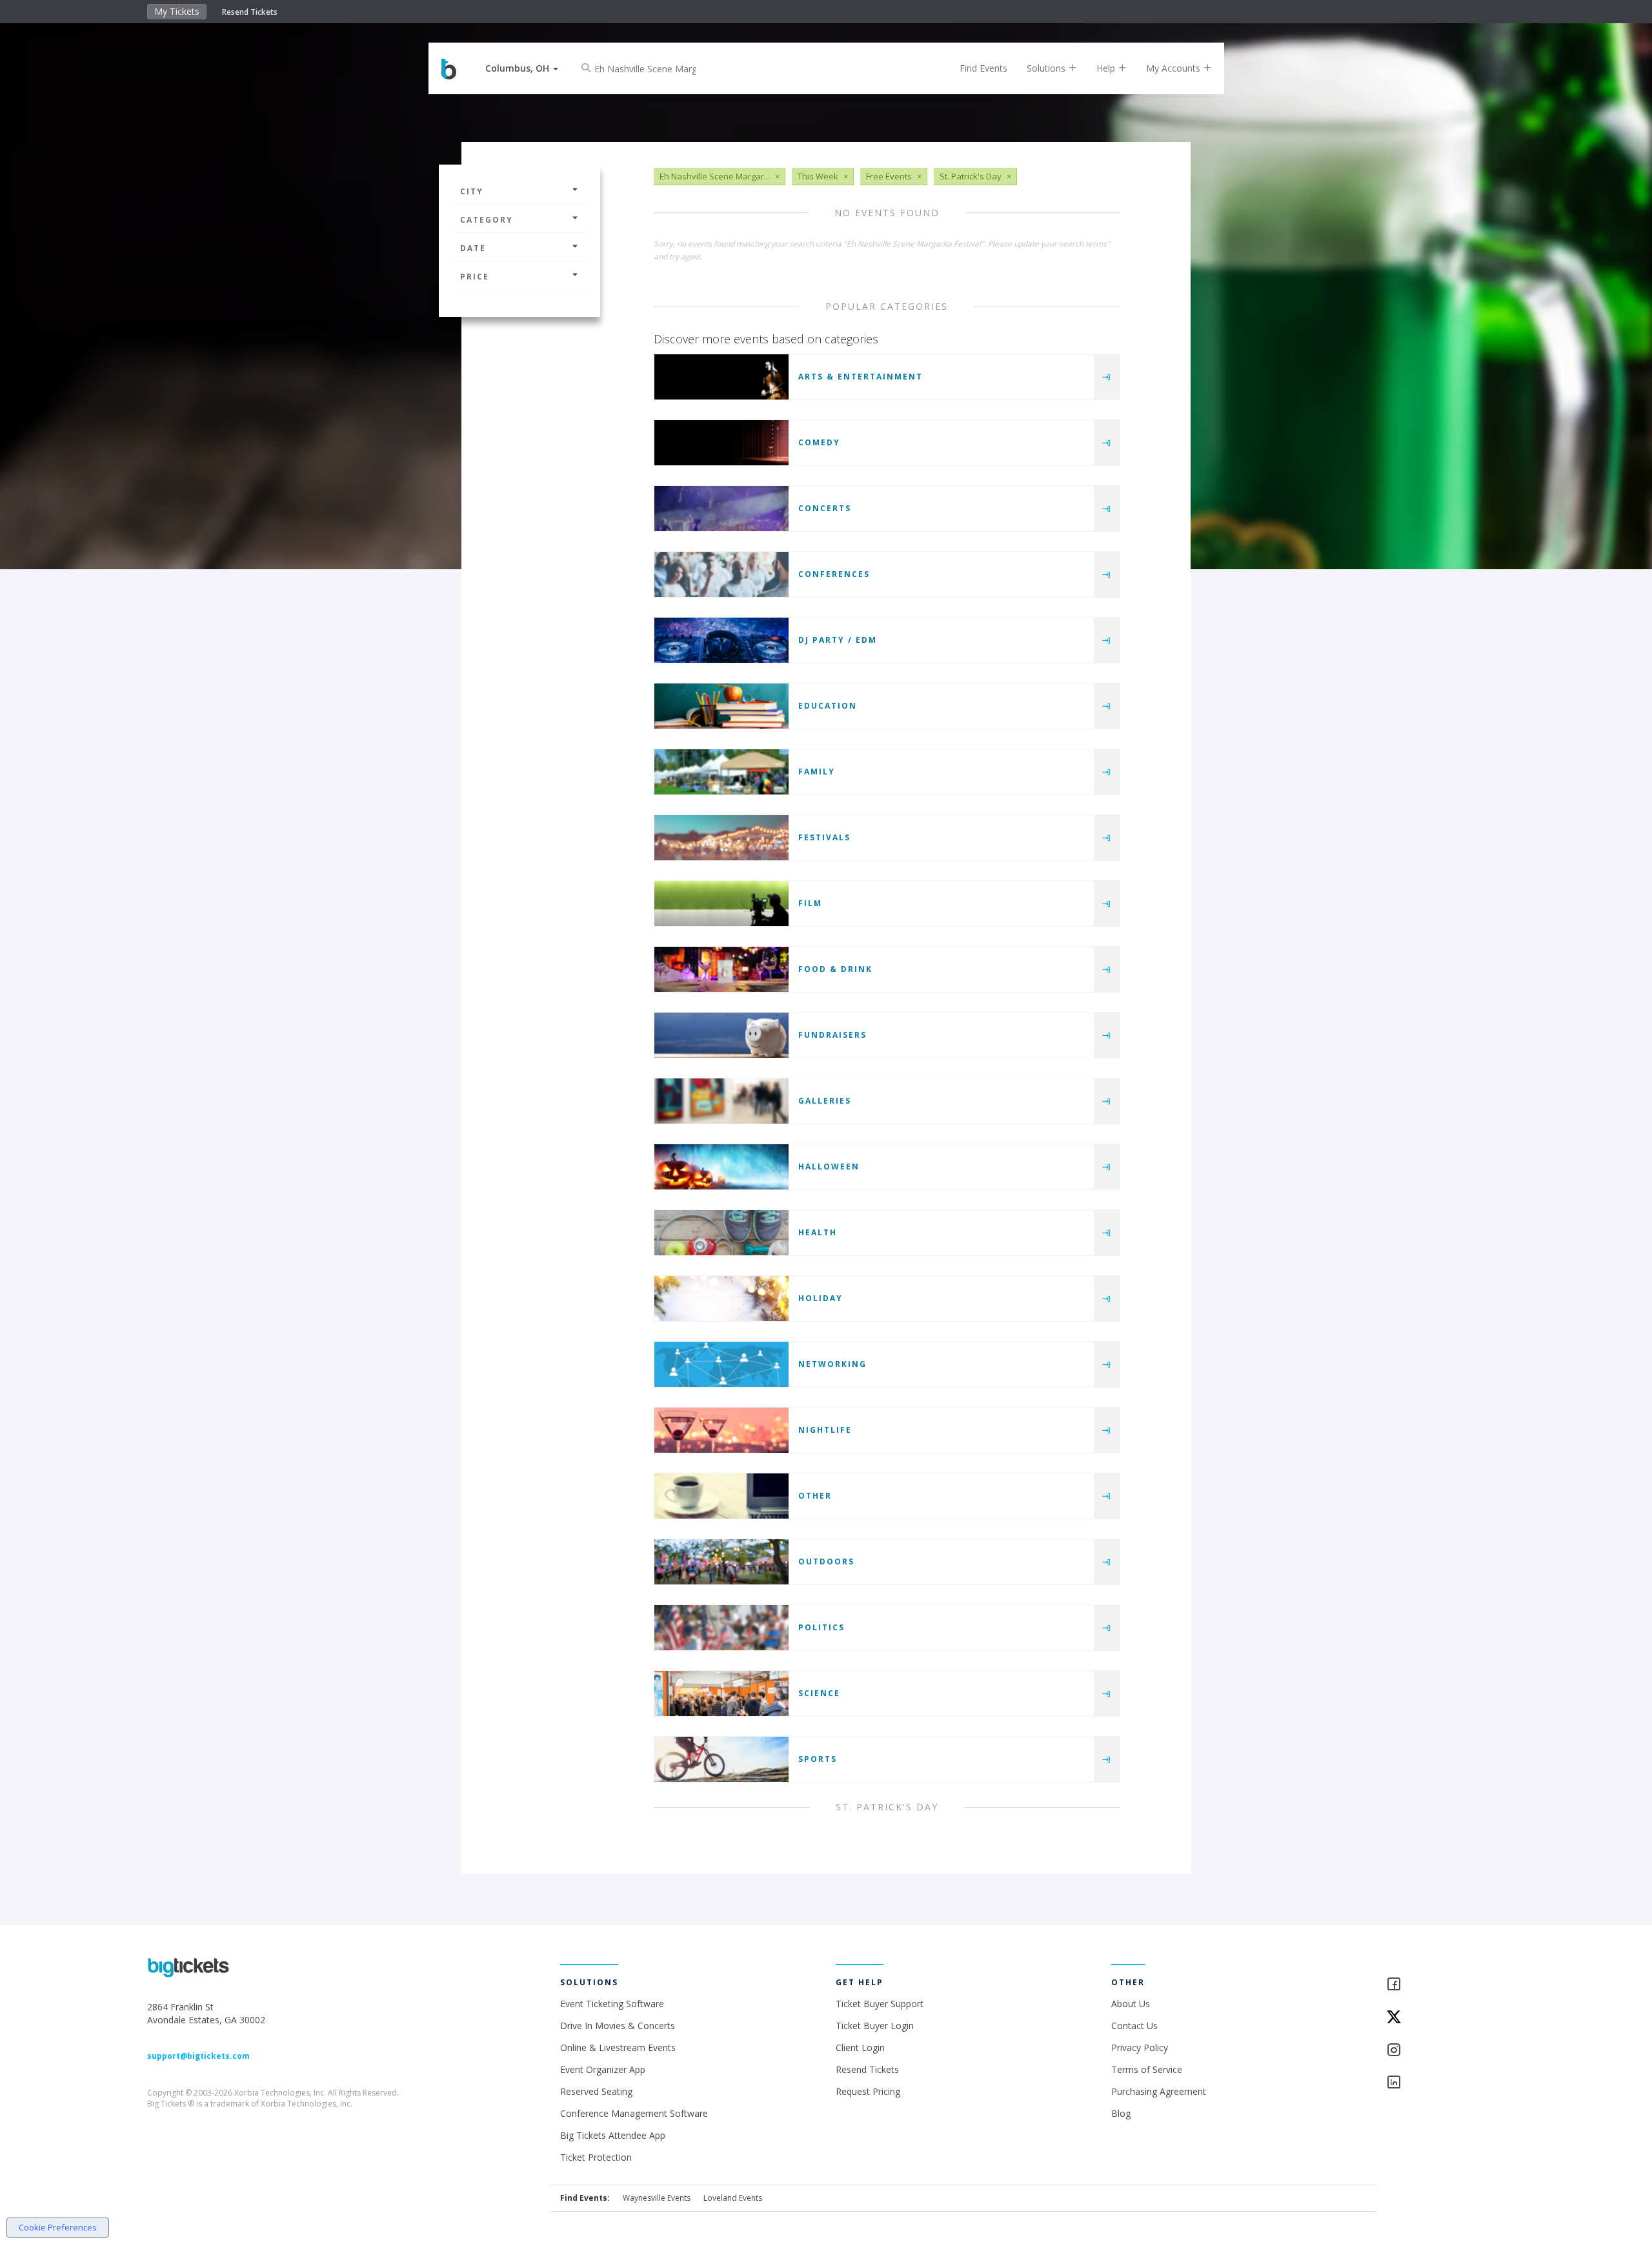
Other (815, 1496)
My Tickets (177, 11)
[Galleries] (721, 1101)
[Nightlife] (721, 1430)
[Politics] (721, 1628)
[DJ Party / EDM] (721, 640)
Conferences (834, 574)
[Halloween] (721, 1167)
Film (810, 903)
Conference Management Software (634, 2113)
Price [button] (475, 277)
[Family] (721, 772)
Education (828, 706)
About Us (1131, 2004)
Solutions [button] (1047, 68)
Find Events (983, 68)
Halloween (829, 1167)
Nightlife (825, 1430)
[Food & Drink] (721, 969)
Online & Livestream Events (618, 2047)
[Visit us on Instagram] (1445, 2051)
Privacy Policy (1140, 2047)
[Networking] (721, 1364)
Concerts (825, 508)
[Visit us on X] (1445, 2018)
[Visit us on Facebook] (1445, 1985)
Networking (832, 1364)
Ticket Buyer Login (875, 2026)
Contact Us (1134, 2026)
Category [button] (487, 220)
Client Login (860, 2047)
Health (818, 1232)
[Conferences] (721, 574)
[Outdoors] (721, 1562)
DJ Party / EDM (838, 640)
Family (817, 772)
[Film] (721, 904)
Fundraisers (832, 1035)
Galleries (825, 1101)
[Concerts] (721, 509)
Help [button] (1107, 68)
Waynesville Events (657, 2198)
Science (819, 1693)
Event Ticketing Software (612, 2004)
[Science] (721, 1693)
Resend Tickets (250, 12)
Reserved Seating (596, 2091)
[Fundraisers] (721, 1035)
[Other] (721, 1496)
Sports (818, 1759)
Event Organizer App (603, 2069)
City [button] (472, 191)
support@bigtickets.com (198, 2056)
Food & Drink (835, 969)
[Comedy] (721, 443)
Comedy (819, 442)
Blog (1121, 2113)
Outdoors (826, 1562)
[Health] (721, 1233)
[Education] (721, 706)
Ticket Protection (596, 2157)
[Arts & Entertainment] (721, 377)
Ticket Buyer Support (880, 2004)
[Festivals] (721, 838)
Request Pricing (868, 2091)
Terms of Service (1147, 2069)
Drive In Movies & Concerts (618, 2026)
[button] (522, 68)
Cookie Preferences (58, 2227)
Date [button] (473, 248)
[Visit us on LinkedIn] (1445, 2083)
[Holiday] (721, 1299)
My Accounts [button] (1174, 68)
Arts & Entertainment (861, 377)
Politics (821, 1627)
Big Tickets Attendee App (613, 2135)
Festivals (824, 837)
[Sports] (721, 1759)
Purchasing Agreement (1159, 2091)
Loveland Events (733, 2198)
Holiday (821, 1298)
